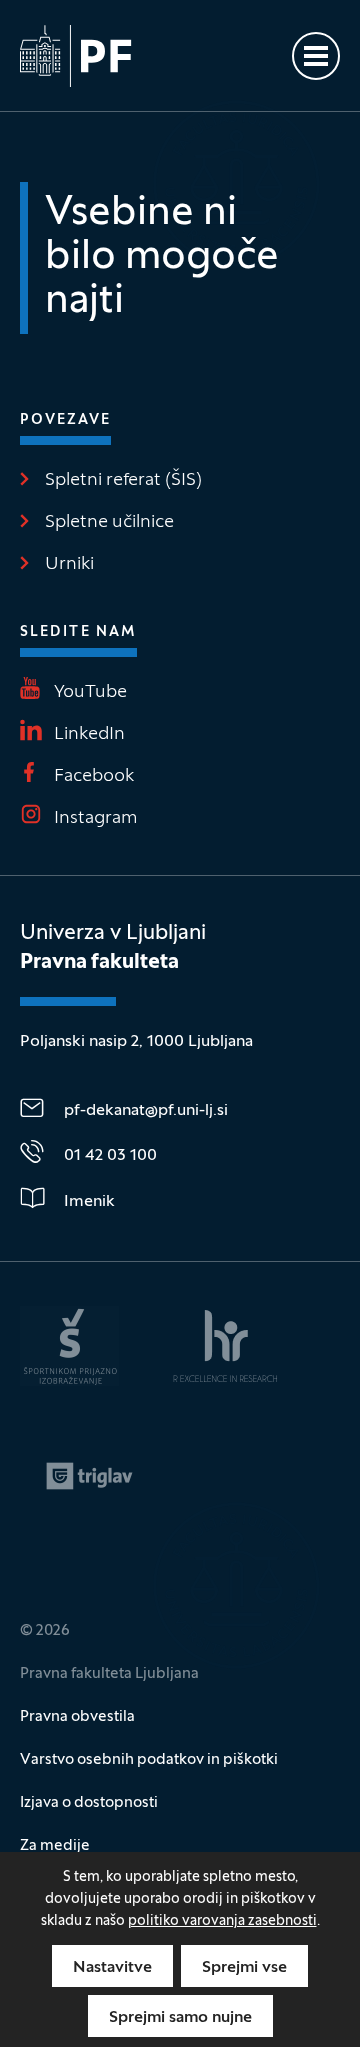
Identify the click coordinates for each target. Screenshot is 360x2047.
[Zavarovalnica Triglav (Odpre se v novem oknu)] (89, 1476)
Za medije (55, 1846)
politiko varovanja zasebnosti (222, 1921)
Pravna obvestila (77, 1717)
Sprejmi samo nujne (180, 2018)
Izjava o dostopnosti (89, 1803)
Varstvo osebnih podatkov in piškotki (149, 1760)
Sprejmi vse (244, 1968)
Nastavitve (112, 1968)
